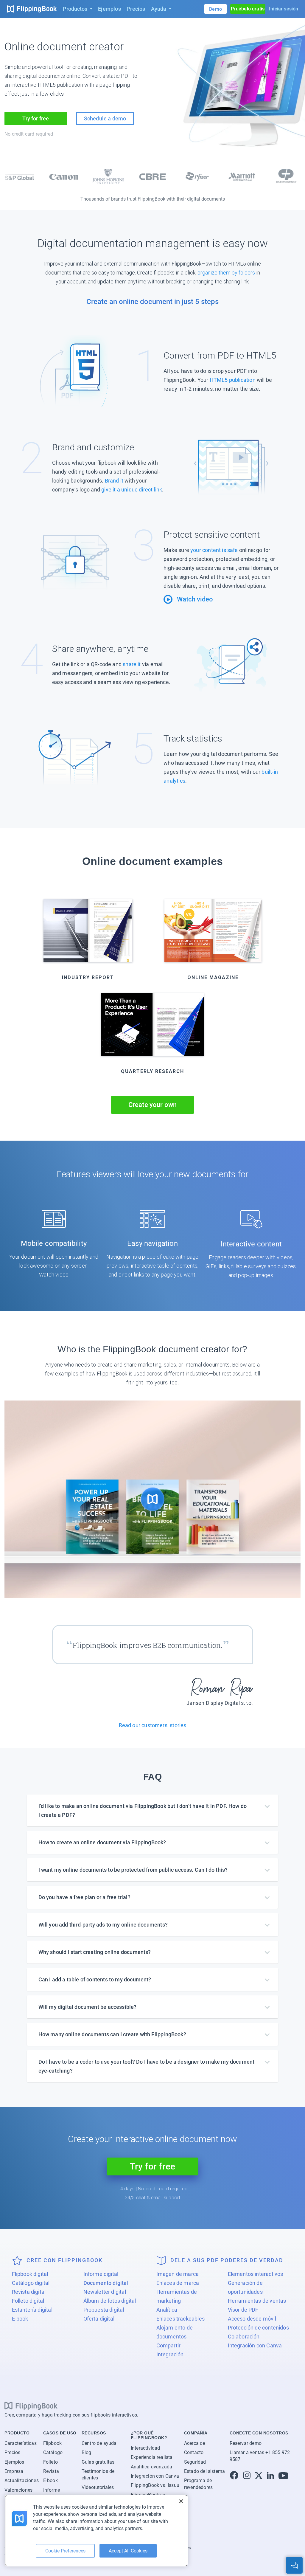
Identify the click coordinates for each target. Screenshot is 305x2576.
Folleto (50, 2462)
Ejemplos (14, 2462)
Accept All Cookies (128, 2551)
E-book (20, 2319)
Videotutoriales (98, 2487)
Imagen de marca (178, 2274)
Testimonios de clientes (98, 2475)
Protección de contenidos (258, 2328)
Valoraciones (18, 2490)
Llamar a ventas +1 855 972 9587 (260, 2456)
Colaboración (244, 2337)
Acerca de (195, 2443)
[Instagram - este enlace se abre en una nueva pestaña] (247, 2476)
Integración (170, 2354)
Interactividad (146, 2448)
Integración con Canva (255, 2345)
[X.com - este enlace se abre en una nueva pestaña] (259, 2476)
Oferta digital (99, 2319)
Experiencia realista (152, 2457)
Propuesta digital (104, 2310)
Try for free (36, 118)
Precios (12, 2452)
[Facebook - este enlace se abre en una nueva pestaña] (234, 2476)
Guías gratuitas (98, 2462)
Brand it (114, 481)
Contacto (194, 2452)
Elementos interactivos (256, 2274)
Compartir (169, 2345)
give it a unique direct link (132, 490)
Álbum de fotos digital (110, 2301)
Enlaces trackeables (180, 2319)
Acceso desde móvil (252, 2319)
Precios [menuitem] (136, 9)
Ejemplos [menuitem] (109, 9)
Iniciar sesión (284, 9)
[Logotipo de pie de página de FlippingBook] (31, 2406)
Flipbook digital (30, 2274)
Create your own (153, 1105)
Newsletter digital (105, 2292)
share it (132, 664)
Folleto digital (28, 2301)
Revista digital (29, 2292)
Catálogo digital (31, 2283)
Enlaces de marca (178, 2283)
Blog (87, 2452)
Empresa (14, 2471)
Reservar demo (246, 2443)
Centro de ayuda (99, 2443)
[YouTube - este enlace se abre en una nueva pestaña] (283, 2476)
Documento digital (106, 2283)
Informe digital (101, 2274)
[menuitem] (77, 9)
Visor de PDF (243, 2310)
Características (21, 2443)
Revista (51, 2471)
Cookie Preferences (65, 2551)
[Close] (181, 2501)
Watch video (54, 1275)
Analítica (167, 2310)
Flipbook (52, 2443)
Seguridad (195, 2462)
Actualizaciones (22, 2481)
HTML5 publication (233, 380)
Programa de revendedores (198, 2484)
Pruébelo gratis (248, 9)
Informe (52, 2490)
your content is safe (214, 550)
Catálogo (53, 2452)
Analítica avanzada (151, 2467)
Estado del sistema (204, 2471)
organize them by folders (226, 273)
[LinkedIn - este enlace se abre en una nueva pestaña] (270, 2476)
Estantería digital (32, 2310)
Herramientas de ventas (257, 2301)
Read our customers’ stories (153, 1725)
